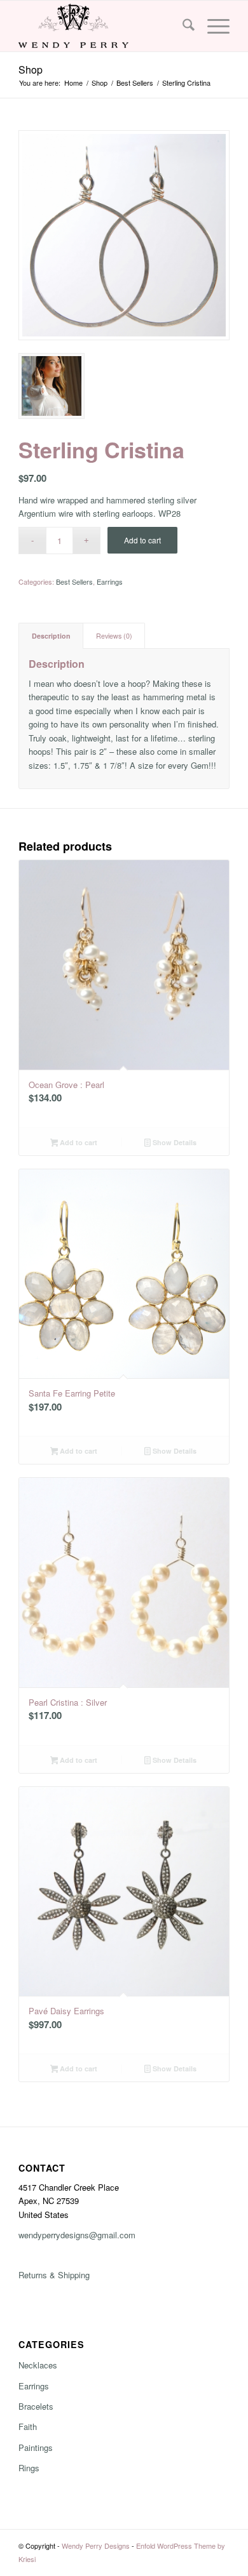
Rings (29, 2468)
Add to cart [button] (78, 1142)
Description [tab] (51, 636)
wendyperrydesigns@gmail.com (77, 2235)
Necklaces (38, 2365)
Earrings (110, 581)
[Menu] (212, 26)
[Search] (182, 26)
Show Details (174, 1142)
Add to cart (142, 540)
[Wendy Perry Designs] (103, 26)
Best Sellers (74, 581)
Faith (28, 2427)
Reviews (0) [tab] (114, 636)
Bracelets (36, 2406)
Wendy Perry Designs (96, 2546)
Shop (31, 70)
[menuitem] (182, 26)
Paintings (36, 2447)
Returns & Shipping (54, 2275)
